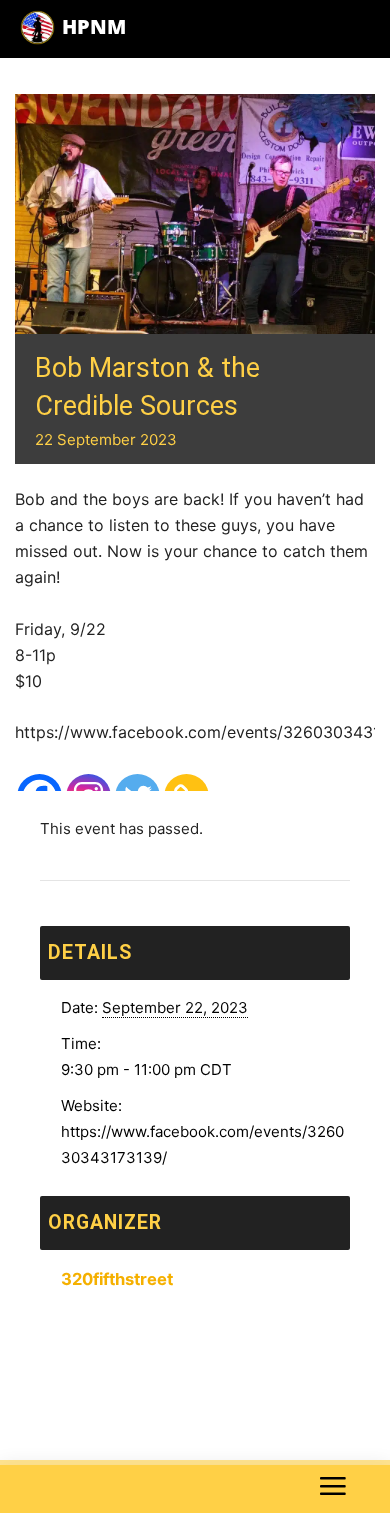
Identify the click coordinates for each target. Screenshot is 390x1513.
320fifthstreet (117, 1279)
